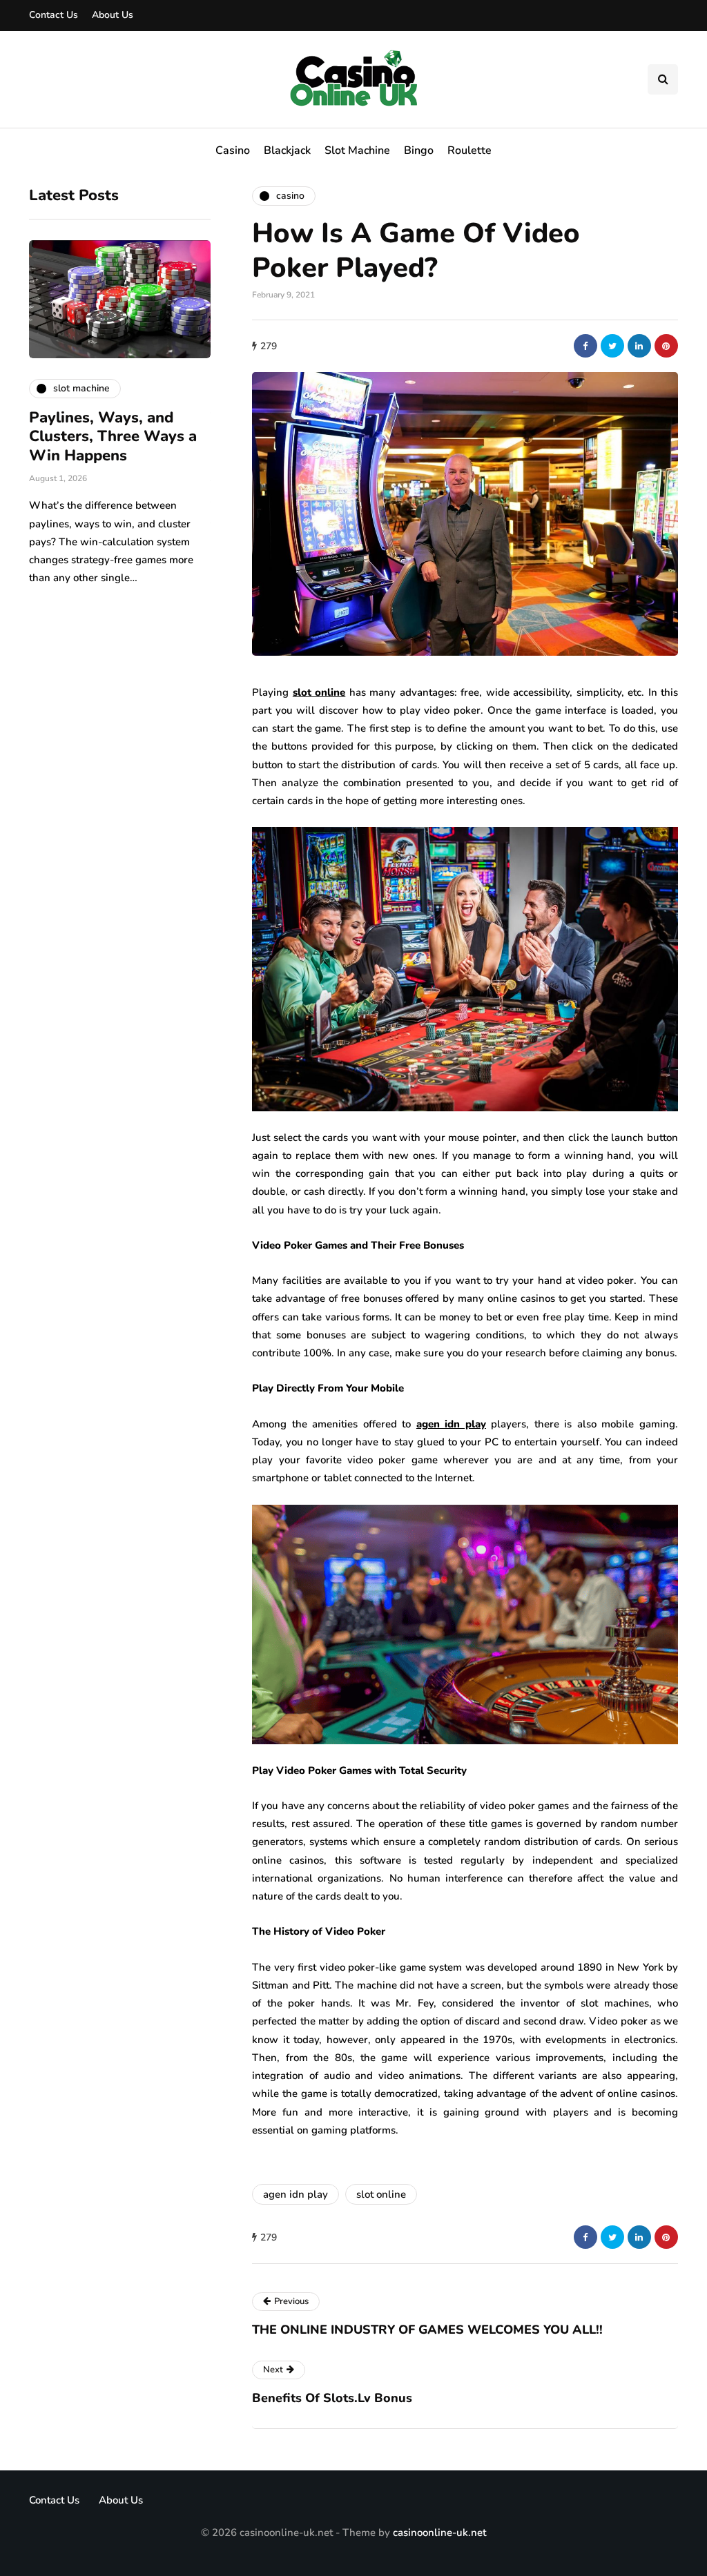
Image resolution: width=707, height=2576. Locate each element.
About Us (113, 15)
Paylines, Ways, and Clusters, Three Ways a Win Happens (113, 437)
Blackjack (287, 150)
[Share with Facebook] (585, 346)
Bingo (419, 150)
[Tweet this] (612, 346)
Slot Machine (357, 150)
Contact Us (54, 15)
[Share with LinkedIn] (639, 346)
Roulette (469, 150)
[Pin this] (666, 346)
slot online (381, 2194)
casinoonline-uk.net (439, 2533)
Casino (233, 150)
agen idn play (296, 2194)
